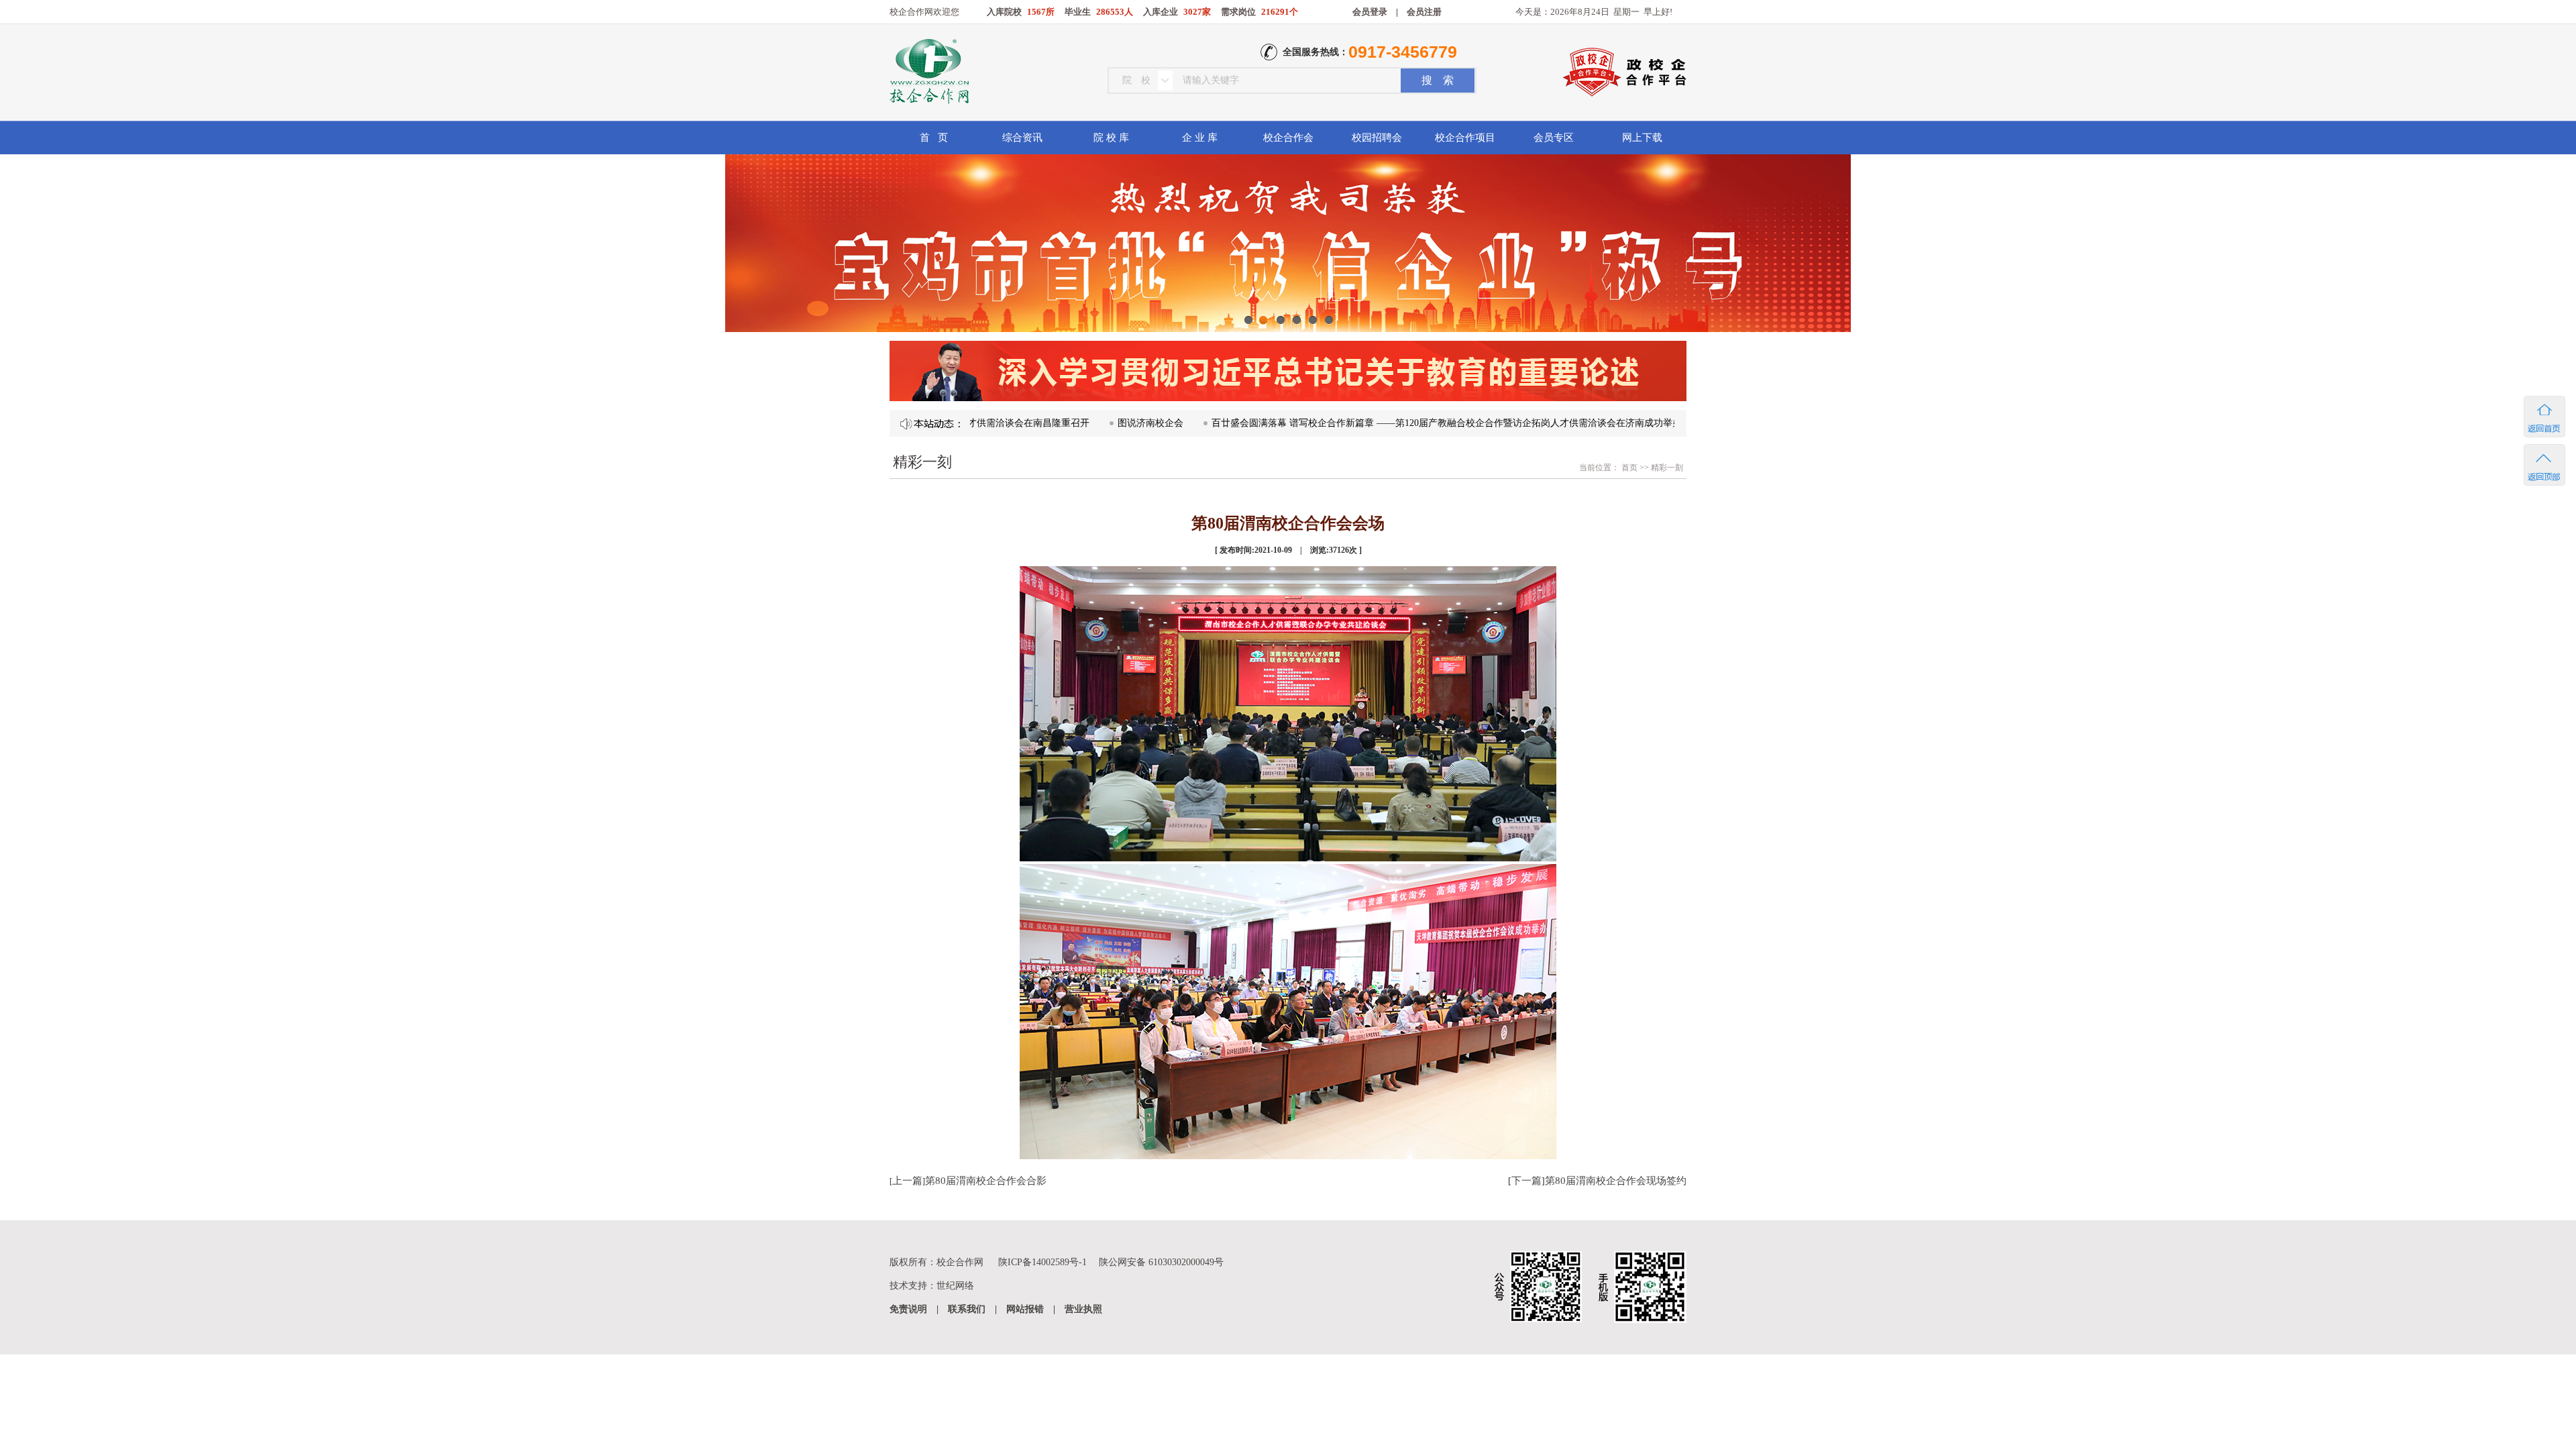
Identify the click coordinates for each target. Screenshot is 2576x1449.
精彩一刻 (1667, 468)
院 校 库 (1111, 138)
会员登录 (1370, 12)
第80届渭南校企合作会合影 (986, 1181)
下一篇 (1526, 1181)
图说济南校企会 (1081, 423)
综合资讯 (1022, 138)
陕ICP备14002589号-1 (1042, 1262)
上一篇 (907, 1181)
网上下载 (1642, 138)
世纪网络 (955, 1286)
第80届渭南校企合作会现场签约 (1616, 1181)
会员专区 (1554, 138)
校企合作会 (1288, 138)
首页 (1628, 468)
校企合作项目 (1465, 138)
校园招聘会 (1377, 138)
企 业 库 (1200, 138)
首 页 (934, 138)
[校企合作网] (928, 73)
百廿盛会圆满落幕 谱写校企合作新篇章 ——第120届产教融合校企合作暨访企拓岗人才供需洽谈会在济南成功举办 (1378, 423)
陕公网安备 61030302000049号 (1161, 1262)
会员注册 (1424, 12)
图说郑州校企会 (1674, 423)
